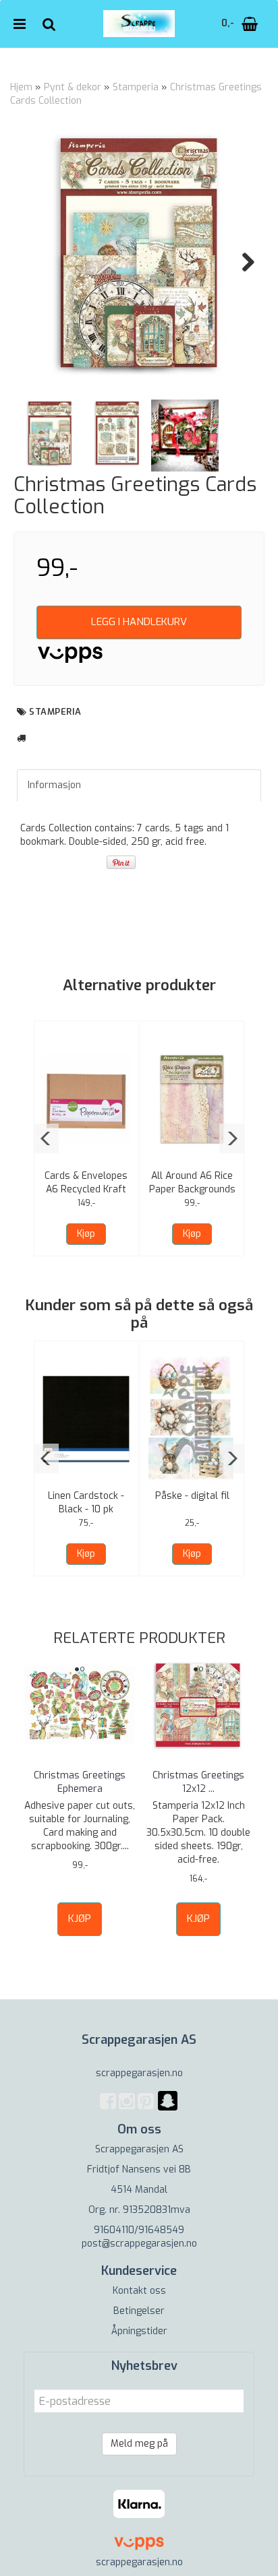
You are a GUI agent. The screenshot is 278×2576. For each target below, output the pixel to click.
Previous (36, 262)
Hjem (21, 87)
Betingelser (139, 2311)
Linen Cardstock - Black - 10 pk (86, 1503)
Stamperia (136, 87)
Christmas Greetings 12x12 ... (198, 1782)
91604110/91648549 (139, 2230)
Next (242, 262)
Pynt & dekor (73, 87)
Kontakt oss (139, 2291)
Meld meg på (139, 2444)
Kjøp (86, 1234)
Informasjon (54, 785)
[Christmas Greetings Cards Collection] (139, 253)
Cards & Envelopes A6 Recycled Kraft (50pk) (86, 1189)
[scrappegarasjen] (168, 2109)
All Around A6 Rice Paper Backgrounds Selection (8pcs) (192, 1189)
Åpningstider (139, 2331)
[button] (46, 1138)
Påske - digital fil (192, 1496)
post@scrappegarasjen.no (139, 2244)
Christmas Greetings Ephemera (80, 1782)
